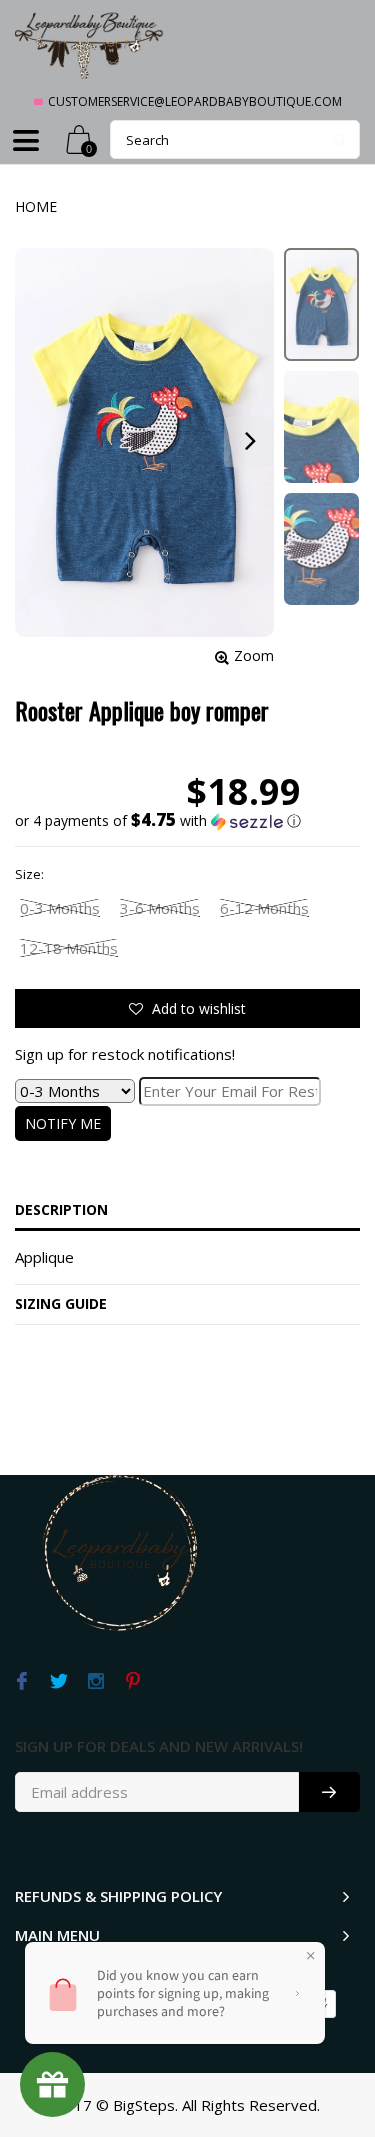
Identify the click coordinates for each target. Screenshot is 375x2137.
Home (36, 206)
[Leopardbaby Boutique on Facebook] (21, 1682)
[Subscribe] (329, 1792)
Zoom (254, 655)
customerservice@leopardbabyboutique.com (195, 101)
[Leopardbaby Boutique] (90, 44)
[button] (158, 821)
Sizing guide (61, 1303)
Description (61, 1209)
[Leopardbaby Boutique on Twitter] (58, 1682)
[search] (235, 139)
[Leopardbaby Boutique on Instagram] (95, 1682)
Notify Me (63, 1123)
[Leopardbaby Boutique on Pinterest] (132, 1682)
